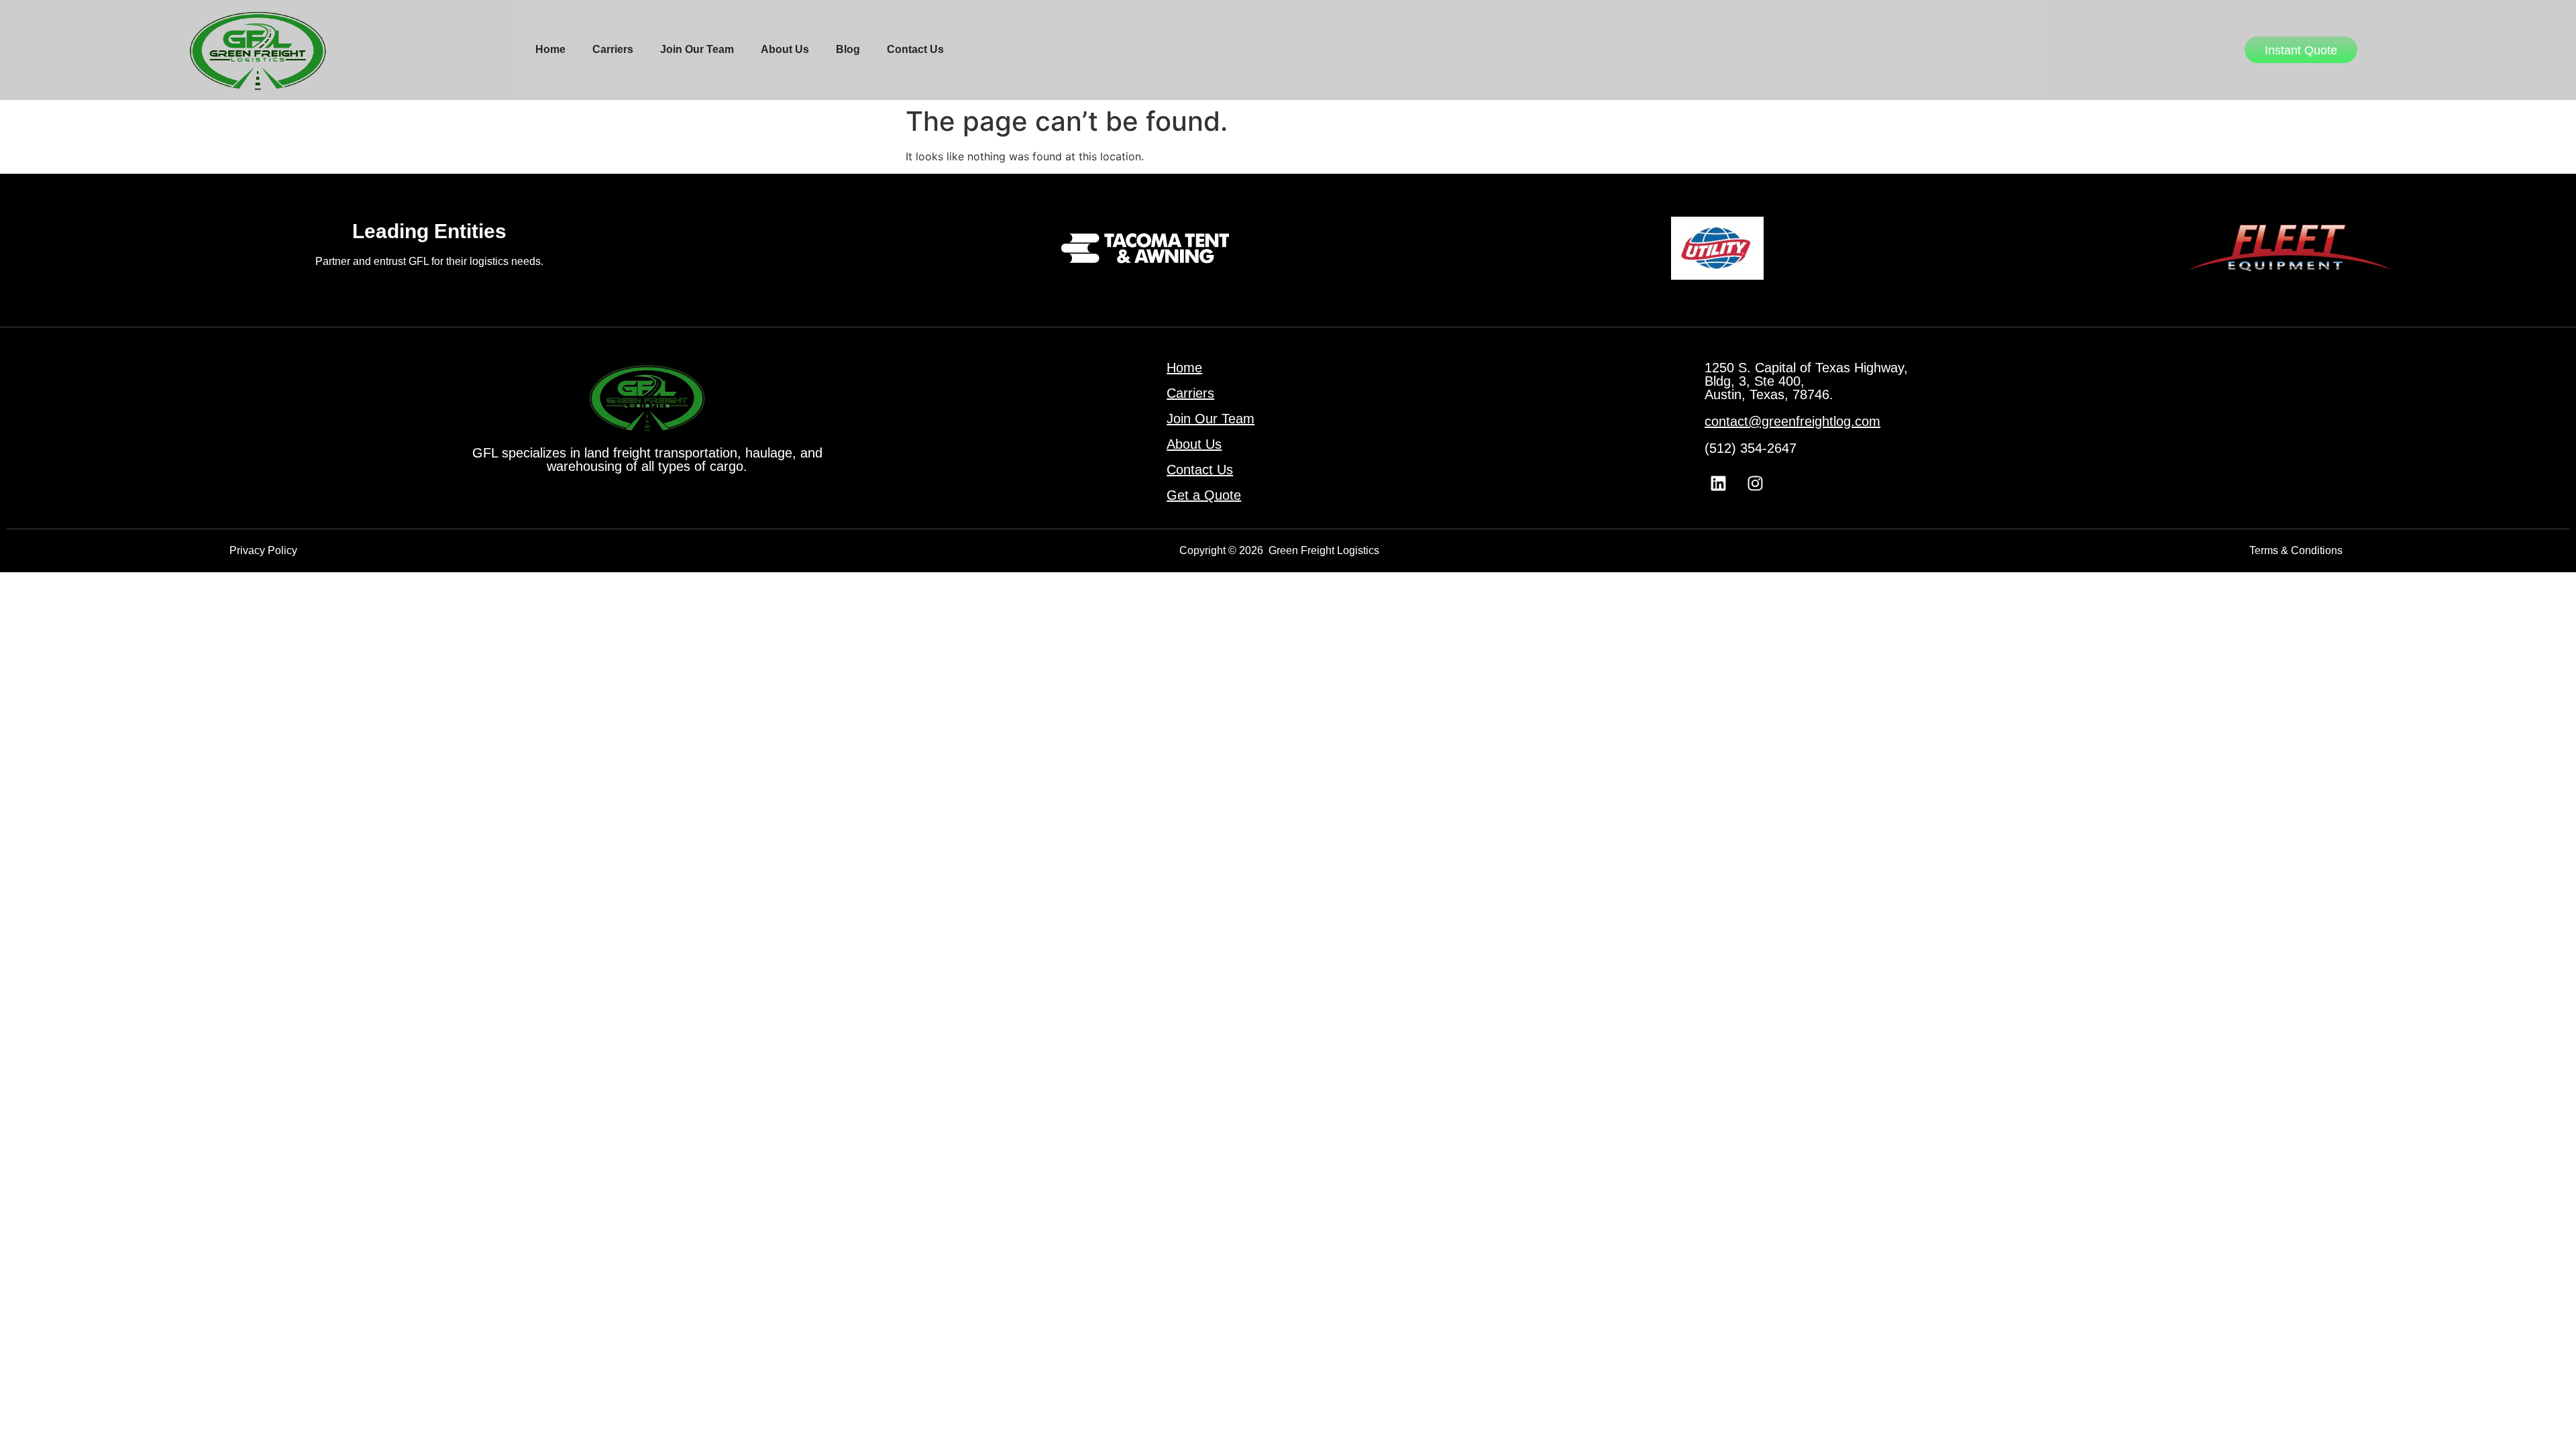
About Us (785, 49)
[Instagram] (1755, 484)
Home (550, 49)
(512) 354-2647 (1751, 448)
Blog (848, 49)
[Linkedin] (1718, 484)
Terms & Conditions (2296, 550)
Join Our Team (697, 49)
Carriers (613, 49)
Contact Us (915, 49)
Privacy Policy (263, 550)
